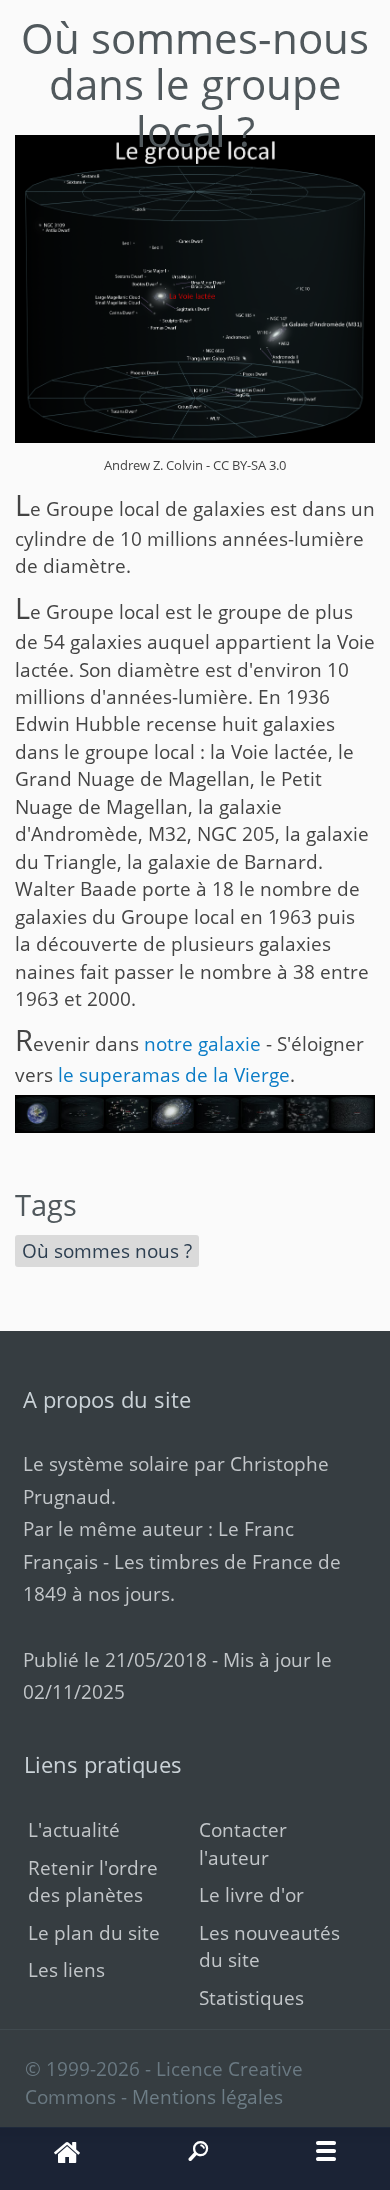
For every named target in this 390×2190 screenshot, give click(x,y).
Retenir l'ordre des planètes (93, 1881)
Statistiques (251, 1997)
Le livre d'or (251, 1894)
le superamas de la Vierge (174, 1074)
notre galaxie (202, 1043)
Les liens (66, 1969)
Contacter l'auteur (243, 1843)
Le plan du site (94, 1932)
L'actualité (74, 1829)
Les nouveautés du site (269, 1946)
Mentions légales (207, 2096)
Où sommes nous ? (107, 1250)
